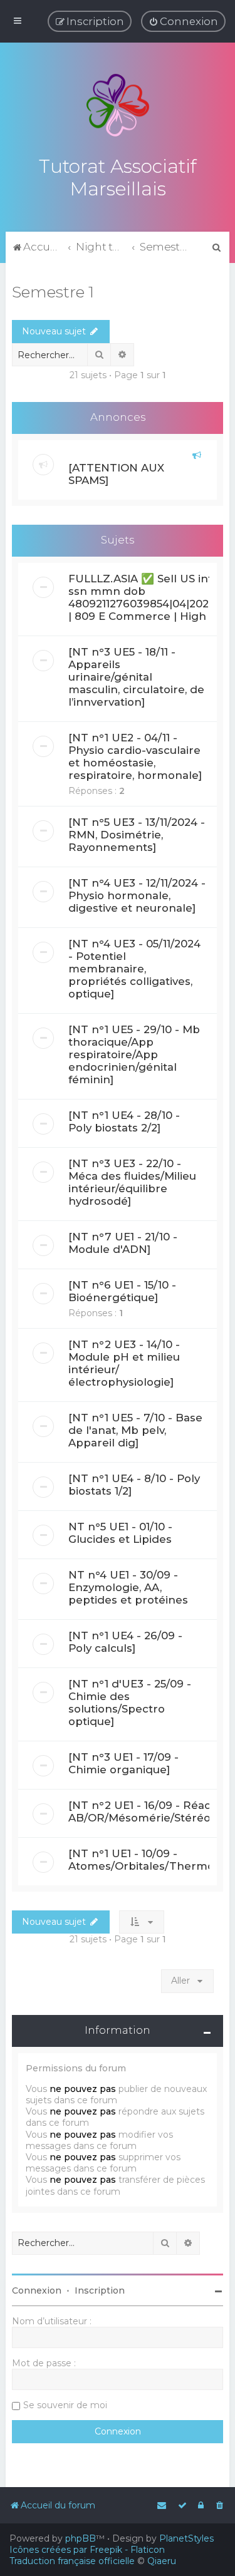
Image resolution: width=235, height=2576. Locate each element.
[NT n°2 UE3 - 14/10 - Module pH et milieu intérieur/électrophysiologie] (124, 1363)
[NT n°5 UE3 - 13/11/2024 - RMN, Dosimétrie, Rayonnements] (137, 835)
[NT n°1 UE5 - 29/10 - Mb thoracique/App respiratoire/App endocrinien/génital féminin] (134, 1054)
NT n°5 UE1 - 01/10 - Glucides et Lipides (120, 1533)
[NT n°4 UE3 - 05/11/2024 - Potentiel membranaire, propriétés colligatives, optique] (134, 969)
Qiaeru (162, 2561)
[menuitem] (183, 21)
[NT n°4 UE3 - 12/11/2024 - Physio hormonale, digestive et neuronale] (137, 895)
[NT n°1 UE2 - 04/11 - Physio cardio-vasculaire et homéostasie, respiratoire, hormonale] (135, 756)
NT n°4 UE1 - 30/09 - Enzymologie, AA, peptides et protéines (128, 1587)
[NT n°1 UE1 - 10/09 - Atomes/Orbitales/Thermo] (143, 1860)
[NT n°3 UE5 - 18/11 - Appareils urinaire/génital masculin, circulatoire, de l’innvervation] (136, 677)
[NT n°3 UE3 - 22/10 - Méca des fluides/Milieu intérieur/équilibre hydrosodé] (132, 1182)
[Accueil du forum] (118, 105)
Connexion (37, 2290)
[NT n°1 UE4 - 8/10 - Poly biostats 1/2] (134, 1485)
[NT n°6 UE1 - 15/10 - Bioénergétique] (122, 1291)
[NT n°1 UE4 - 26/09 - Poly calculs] (125, 1642)
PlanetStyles (186, 2538)
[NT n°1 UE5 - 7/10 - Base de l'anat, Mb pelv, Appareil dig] (135, 1430)
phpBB (81, 2538)
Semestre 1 (53, 292)
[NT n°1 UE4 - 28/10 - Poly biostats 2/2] (124, 1121)
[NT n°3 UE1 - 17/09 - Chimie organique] (123, 1763)
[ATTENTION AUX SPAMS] (116, 474)
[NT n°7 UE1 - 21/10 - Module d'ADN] (123, 1243)
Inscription (100, 2290)
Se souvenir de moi (65, 2405)
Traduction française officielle (72, 2561)
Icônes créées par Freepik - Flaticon (87, 2550)
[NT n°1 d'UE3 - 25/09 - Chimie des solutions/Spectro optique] (130, 1703)
